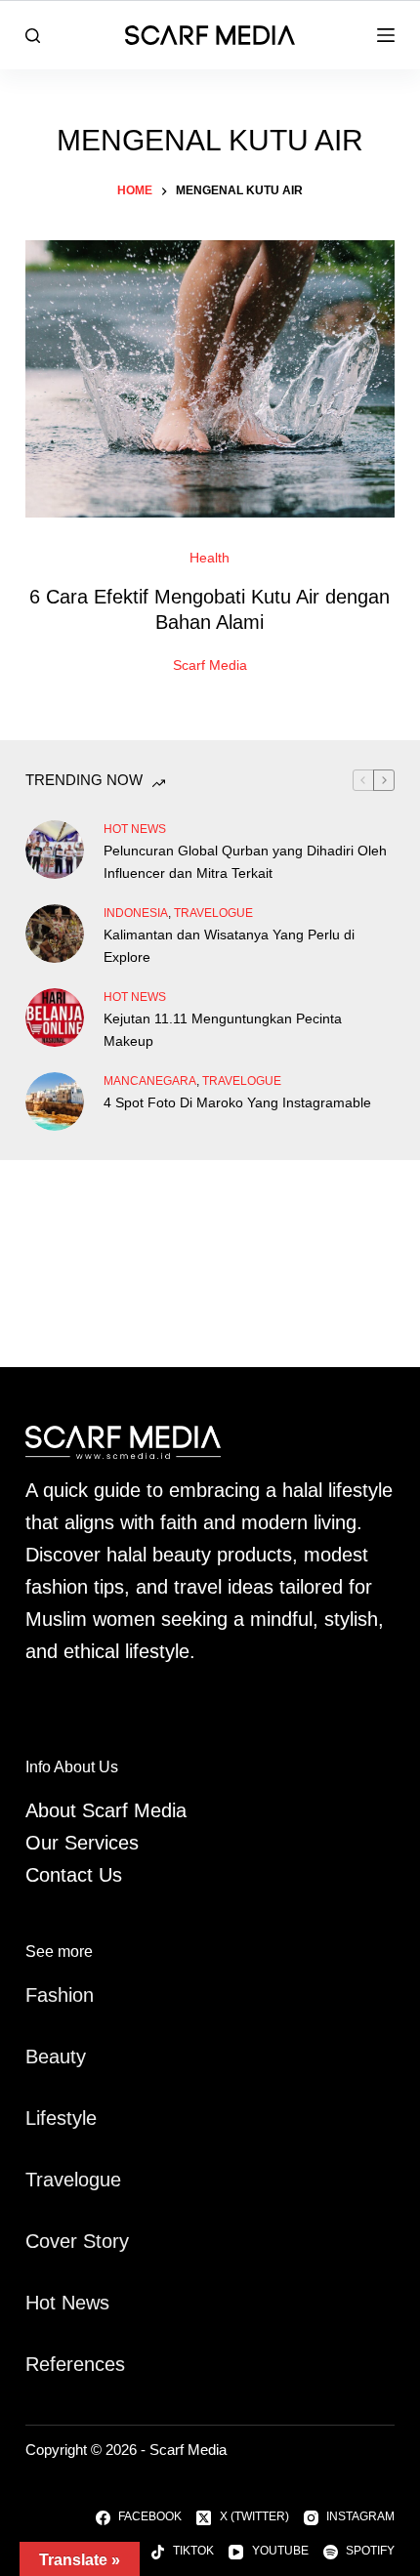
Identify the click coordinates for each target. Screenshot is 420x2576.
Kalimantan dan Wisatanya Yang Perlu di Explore (229, 946)
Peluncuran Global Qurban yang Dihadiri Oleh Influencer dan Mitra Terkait (245, 862)
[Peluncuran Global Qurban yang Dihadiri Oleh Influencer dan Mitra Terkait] (55, 850)
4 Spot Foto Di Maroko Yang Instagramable (237, 1102)
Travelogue (73, 2180)
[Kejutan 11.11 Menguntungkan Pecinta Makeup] (55, 1018)
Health (210, 558)
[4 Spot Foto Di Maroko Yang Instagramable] (55, 1101)
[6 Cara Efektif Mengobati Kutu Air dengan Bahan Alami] (210, 379)
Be (37, 2057)
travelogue (213, 913)
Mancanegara (150, 1081)
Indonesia (136, 913)
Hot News (135, 829)
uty (73, 2057)
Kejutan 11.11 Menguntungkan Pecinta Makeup (223, 1030)
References (75, 2364)
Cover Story (77, 2241)
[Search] (33, 36)
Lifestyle (61, 2118)
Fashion (60, 1995)
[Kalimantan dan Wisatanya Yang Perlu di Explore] (55, 934)
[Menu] (386, 35)
